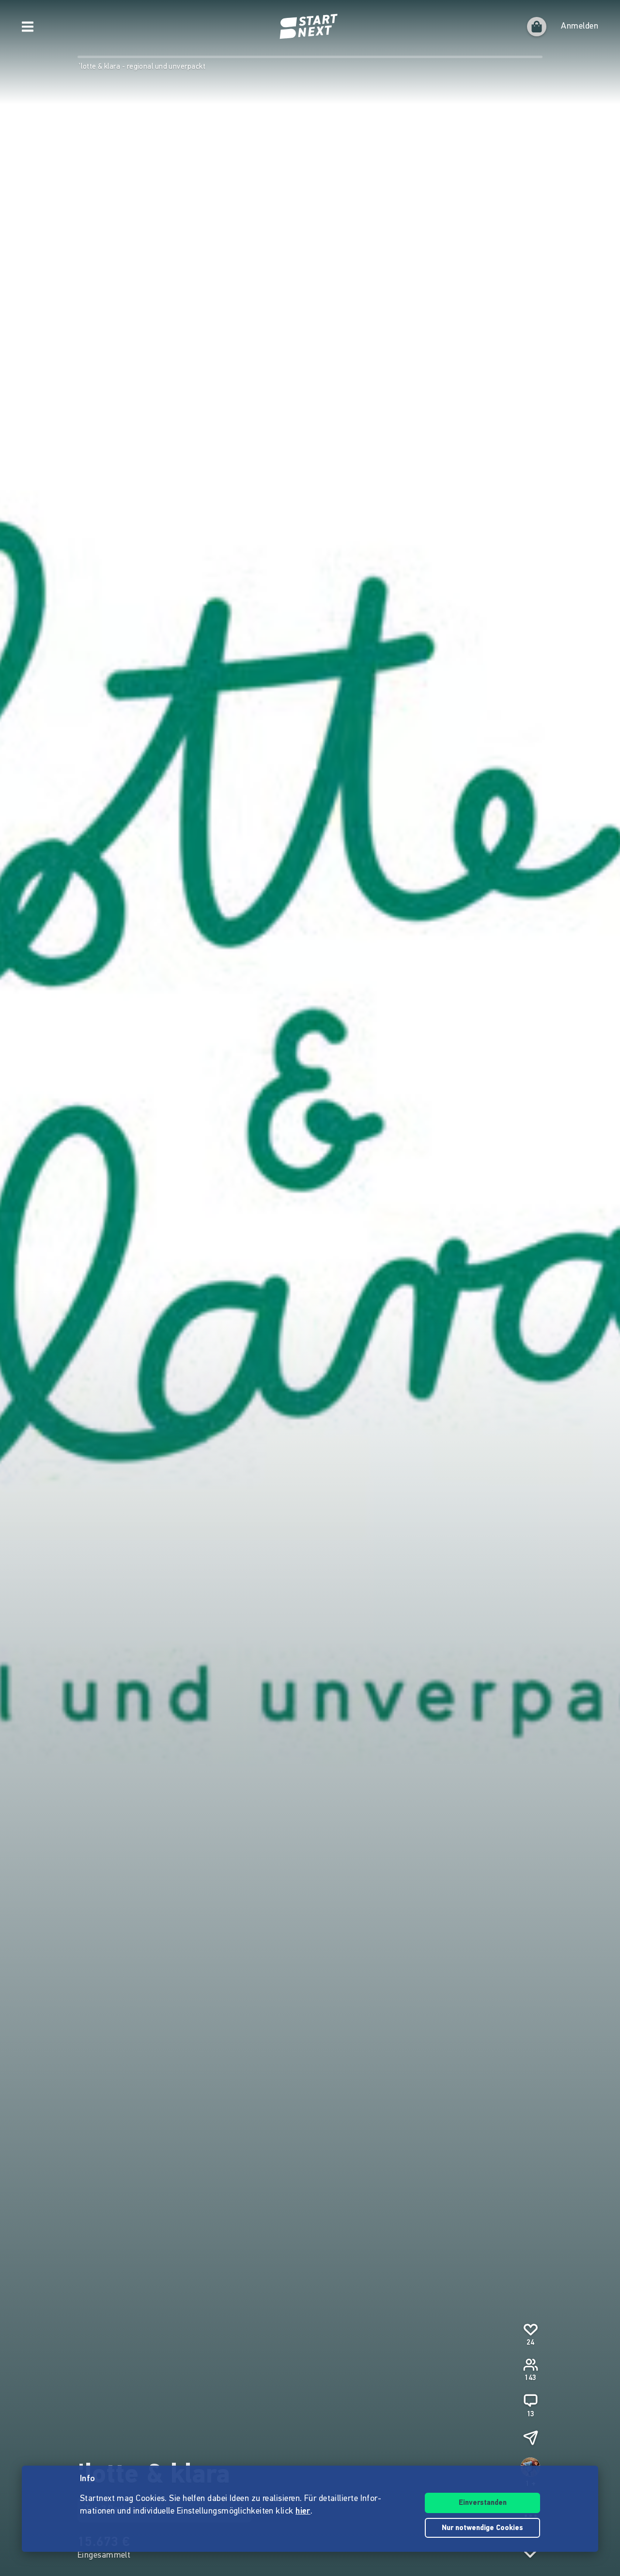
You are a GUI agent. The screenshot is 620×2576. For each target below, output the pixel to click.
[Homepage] (310, 27)
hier (303, 2512)
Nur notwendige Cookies (482, 2528)
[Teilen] (530, 2438)
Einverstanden (483, 2503)
